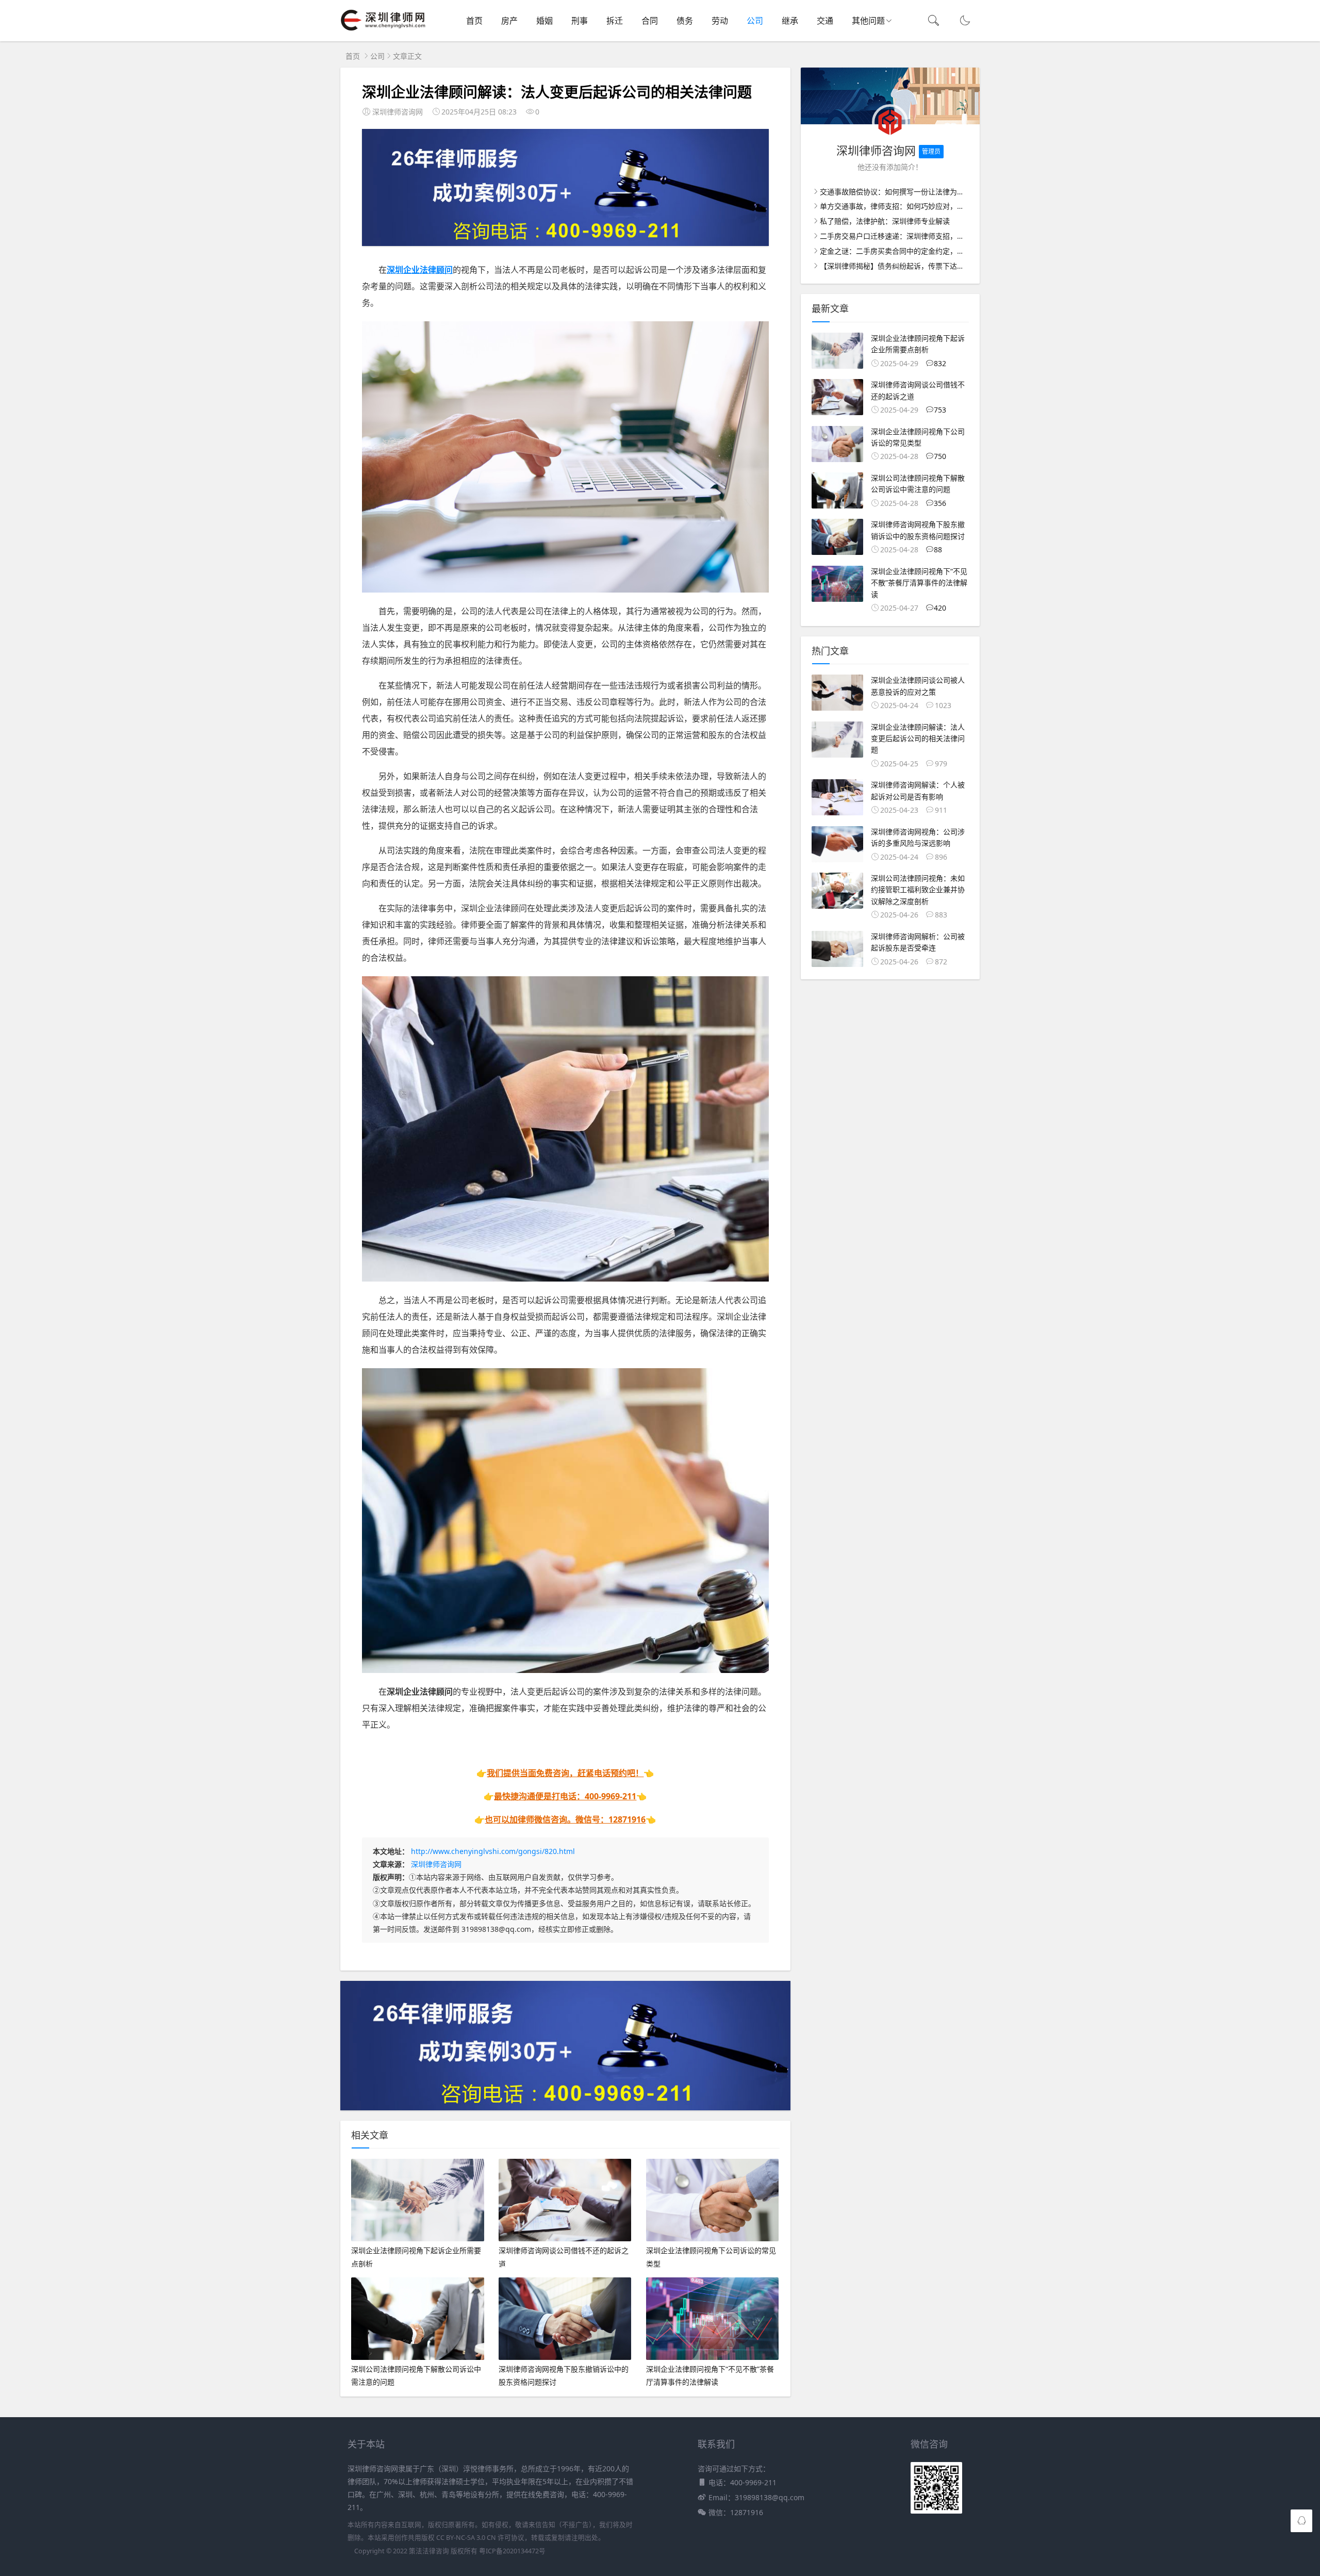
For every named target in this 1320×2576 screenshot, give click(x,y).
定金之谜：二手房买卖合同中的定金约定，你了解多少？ (910, 251)
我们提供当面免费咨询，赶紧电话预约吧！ (565, 1773)
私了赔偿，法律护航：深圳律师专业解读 (885, 221)
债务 (685, 21)
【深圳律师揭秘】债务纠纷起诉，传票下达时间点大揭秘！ (914, 266)
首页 (474, 21)
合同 (650, 21)
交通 (825, 21)
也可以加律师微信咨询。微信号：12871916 (565, 1819)
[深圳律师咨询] (383, 31)
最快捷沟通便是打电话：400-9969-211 (565, 1796)
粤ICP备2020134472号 (512, 2551)
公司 (755, 21)
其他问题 (868, 21)
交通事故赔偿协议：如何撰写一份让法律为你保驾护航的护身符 (921, 192)
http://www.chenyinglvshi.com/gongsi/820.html (493, 1851)
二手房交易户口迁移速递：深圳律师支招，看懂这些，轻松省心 (921, 236)
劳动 (720, 21)
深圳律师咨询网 (436, 1864)
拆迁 (615, 21)
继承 (790, 21)
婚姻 (544, 21)
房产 (509, 21)
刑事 (580, 21)
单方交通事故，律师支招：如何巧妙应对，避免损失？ (906, 206)
